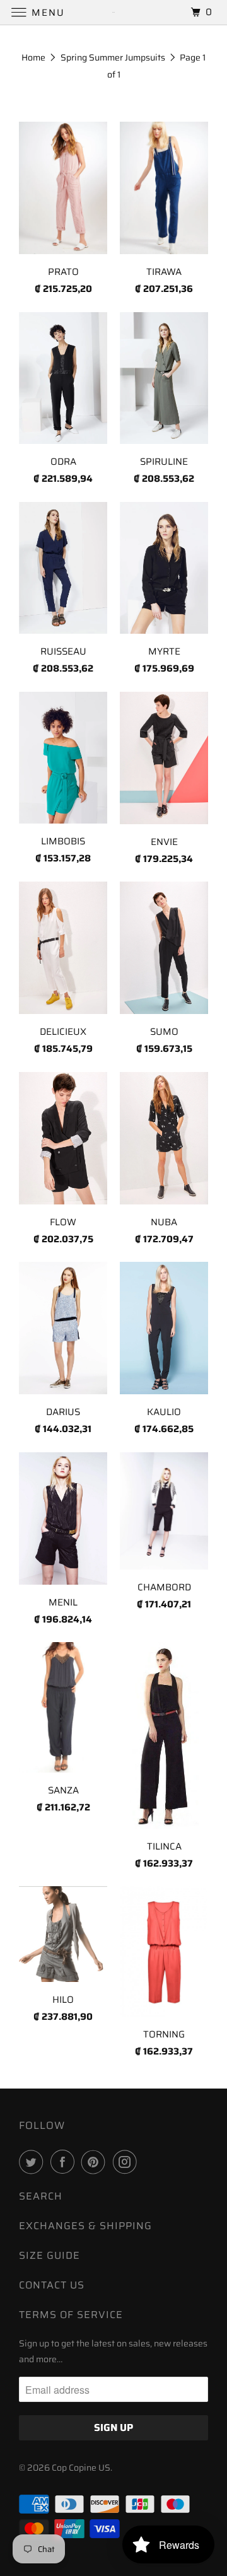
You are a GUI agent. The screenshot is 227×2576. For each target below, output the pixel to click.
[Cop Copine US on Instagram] (127, 2162)
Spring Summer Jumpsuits (113, 57)
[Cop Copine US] (113, 12)
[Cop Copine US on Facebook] (65, 2162)
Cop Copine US (81, 2468)
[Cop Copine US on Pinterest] (96, 2162)
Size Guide (49, 2255)
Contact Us (52, 2285)
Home (33, 57)
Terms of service (71, 2315)
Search (41, 2196)
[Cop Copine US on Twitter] (33, 2162)
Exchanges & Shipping (85, 2226)
